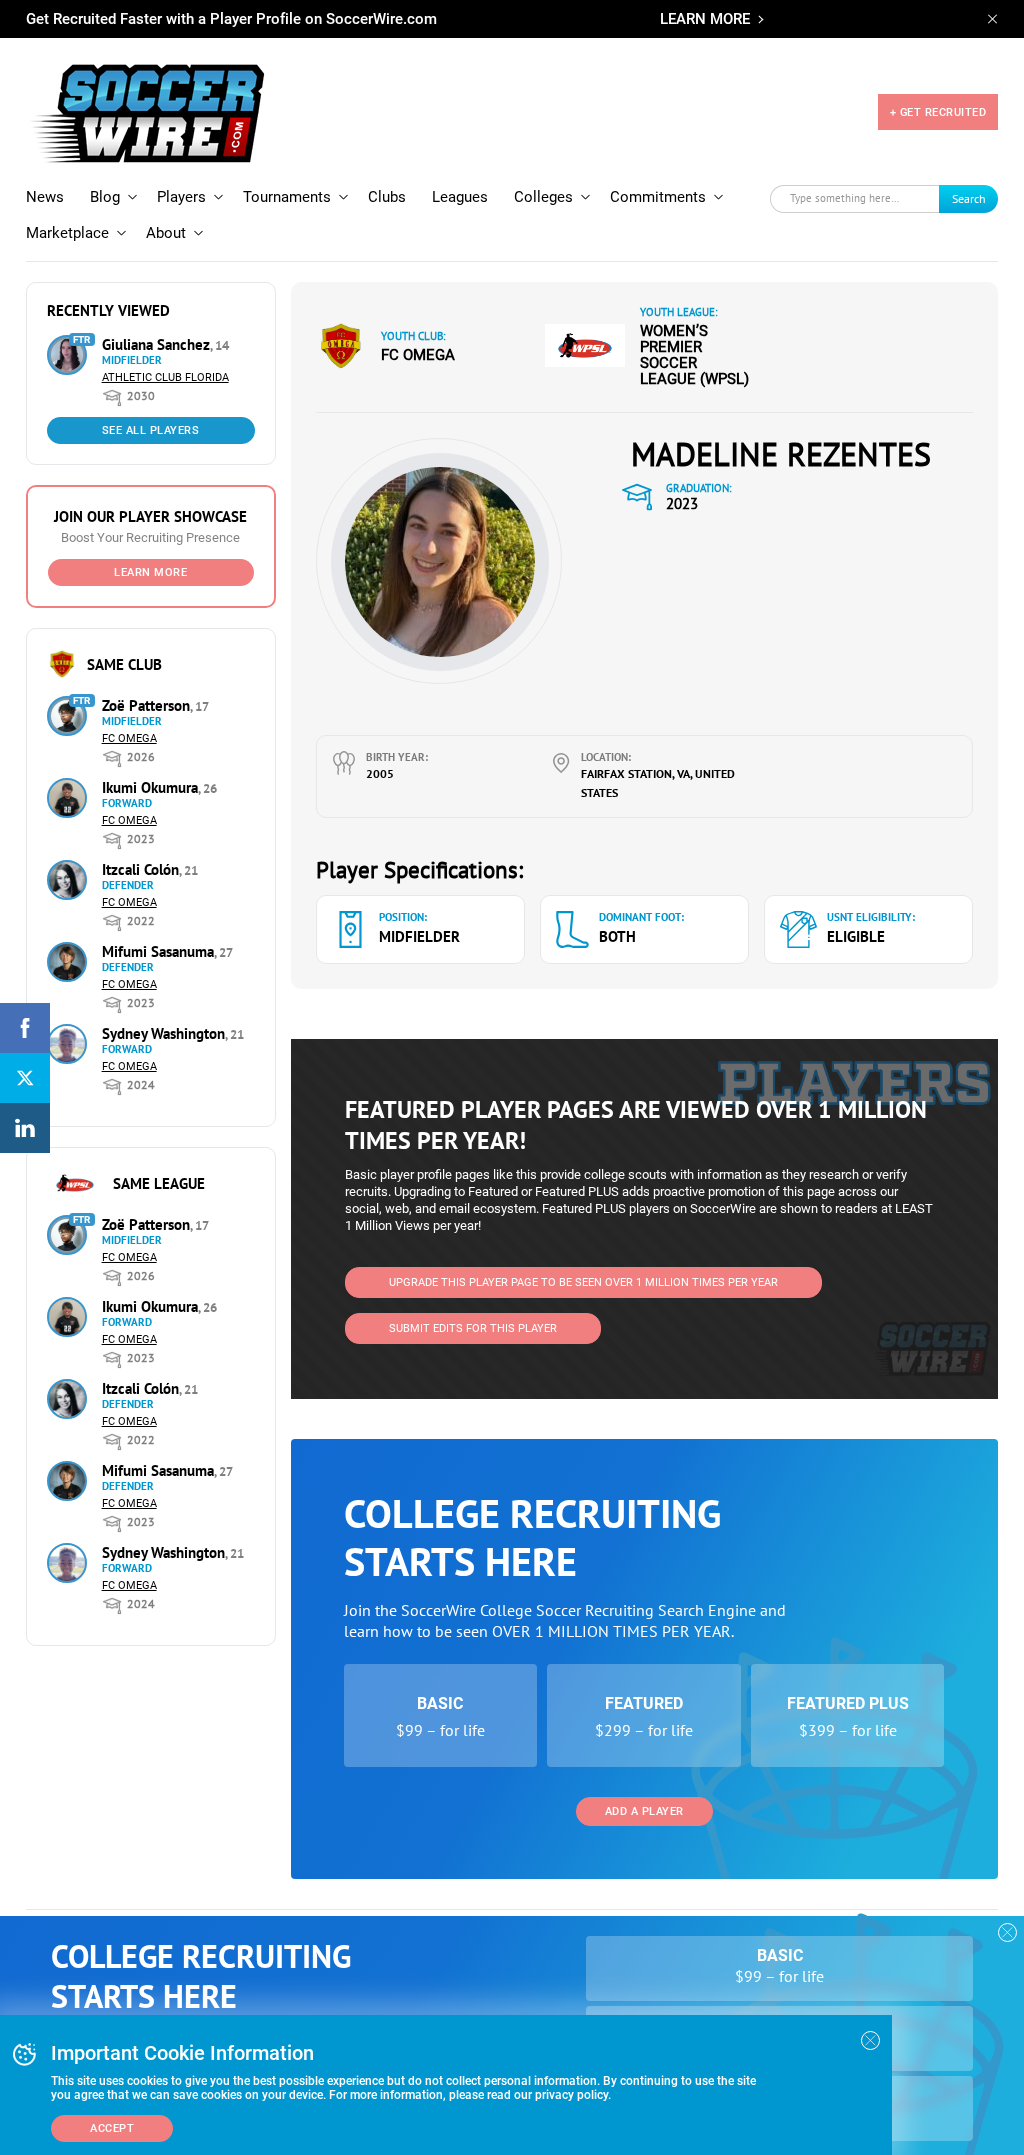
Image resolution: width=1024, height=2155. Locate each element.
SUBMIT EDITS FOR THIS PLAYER (473, 1328)
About (166, 233)
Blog (105, 197)
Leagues (460, 197)
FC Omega (129, 738)
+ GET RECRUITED (938, 112)
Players (181, 197)
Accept (112, 2128)
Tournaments (287, 197)
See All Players (151, 430)
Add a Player (644, 1811)
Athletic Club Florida (165, 377)
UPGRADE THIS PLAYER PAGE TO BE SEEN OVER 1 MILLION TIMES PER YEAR (583, 1282)
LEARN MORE (705, 19)
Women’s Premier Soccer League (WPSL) (694, 355)
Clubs (387, 197)
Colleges (543, 197)
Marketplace (67, 233)
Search (969, 198)
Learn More (150, 572)
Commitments (658, 197)
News (45, 197)
